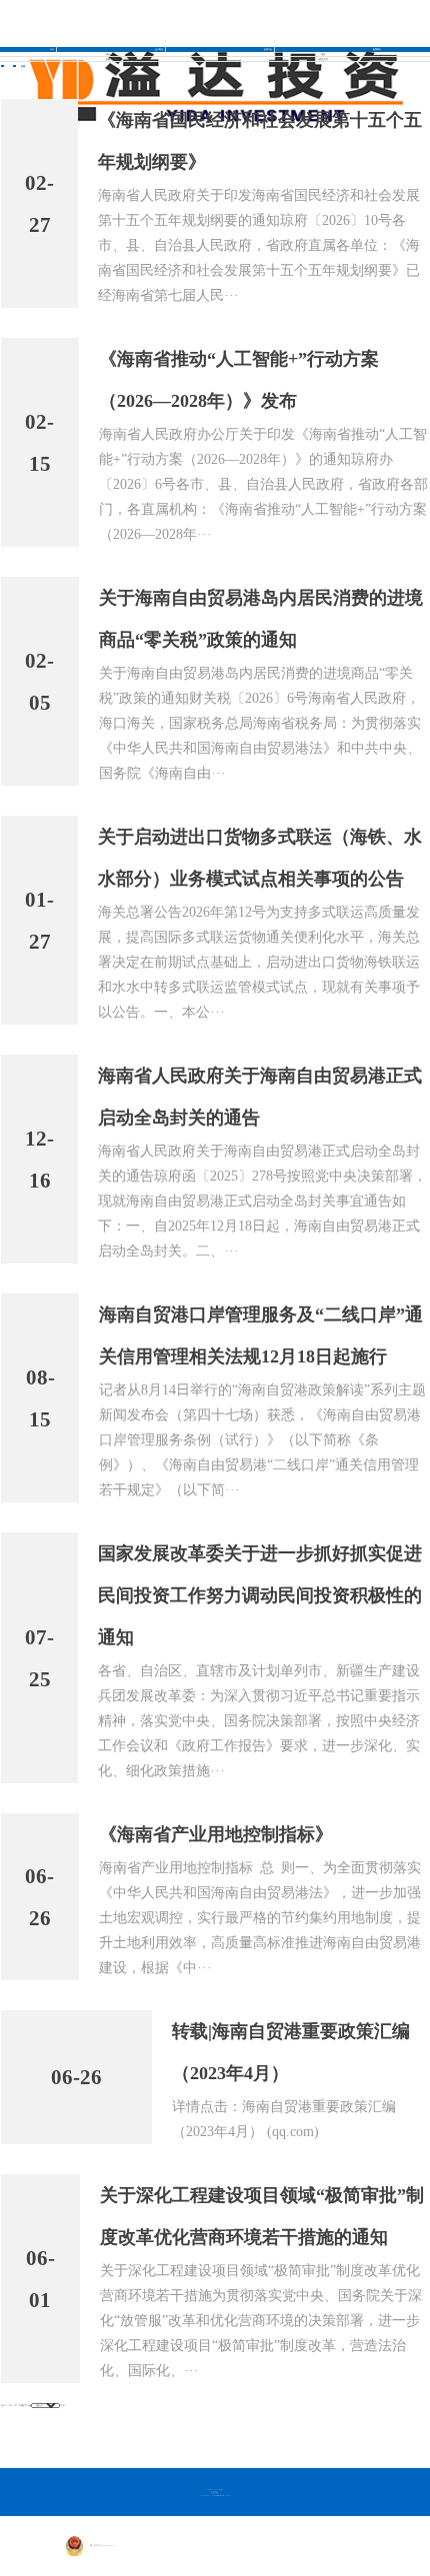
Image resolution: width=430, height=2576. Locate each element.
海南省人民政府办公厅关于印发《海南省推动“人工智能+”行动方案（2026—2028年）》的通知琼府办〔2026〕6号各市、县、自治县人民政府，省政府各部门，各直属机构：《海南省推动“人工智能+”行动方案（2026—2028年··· (263, 484)
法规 (323, 54)
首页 (52, 49)
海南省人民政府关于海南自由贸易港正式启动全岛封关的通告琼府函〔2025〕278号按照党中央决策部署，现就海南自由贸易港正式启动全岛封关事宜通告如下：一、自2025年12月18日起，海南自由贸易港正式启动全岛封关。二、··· (262, 1201)
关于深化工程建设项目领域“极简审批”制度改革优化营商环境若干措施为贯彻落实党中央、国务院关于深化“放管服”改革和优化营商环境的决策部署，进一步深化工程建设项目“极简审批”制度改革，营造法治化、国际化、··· (261, 2321)
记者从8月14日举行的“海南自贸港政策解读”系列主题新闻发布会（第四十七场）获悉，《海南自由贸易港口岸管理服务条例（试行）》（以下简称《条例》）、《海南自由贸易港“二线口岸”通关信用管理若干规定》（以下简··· (262, 1440)
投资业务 (268, 49)
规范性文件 (323, 59)
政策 (108, 59)
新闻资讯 (377, 49)
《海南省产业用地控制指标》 (216, 1834)
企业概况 (159, 49)
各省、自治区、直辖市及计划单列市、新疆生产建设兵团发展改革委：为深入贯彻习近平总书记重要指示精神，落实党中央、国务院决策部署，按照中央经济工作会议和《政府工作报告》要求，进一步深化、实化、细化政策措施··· (259, 1721)
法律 (108, 54)
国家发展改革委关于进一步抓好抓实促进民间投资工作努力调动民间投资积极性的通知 (260, 1595)
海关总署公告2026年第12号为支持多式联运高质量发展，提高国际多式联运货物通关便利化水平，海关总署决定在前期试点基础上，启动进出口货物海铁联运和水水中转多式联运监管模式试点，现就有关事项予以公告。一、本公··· (259, 962)
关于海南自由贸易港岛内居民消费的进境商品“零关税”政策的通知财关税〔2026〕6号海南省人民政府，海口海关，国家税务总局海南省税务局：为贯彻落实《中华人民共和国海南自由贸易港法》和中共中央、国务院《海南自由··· (260, 723)
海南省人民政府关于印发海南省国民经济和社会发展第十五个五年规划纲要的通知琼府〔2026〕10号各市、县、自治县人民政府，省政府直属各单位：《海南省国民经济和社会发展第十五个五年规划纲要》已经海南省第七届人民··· (259, 245)
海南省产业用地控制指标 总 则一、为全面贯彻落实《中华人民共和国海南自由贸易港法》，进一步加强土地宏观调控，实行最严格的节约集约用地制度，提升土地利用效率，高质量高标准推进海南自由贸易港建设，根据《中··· (260, 1918)
